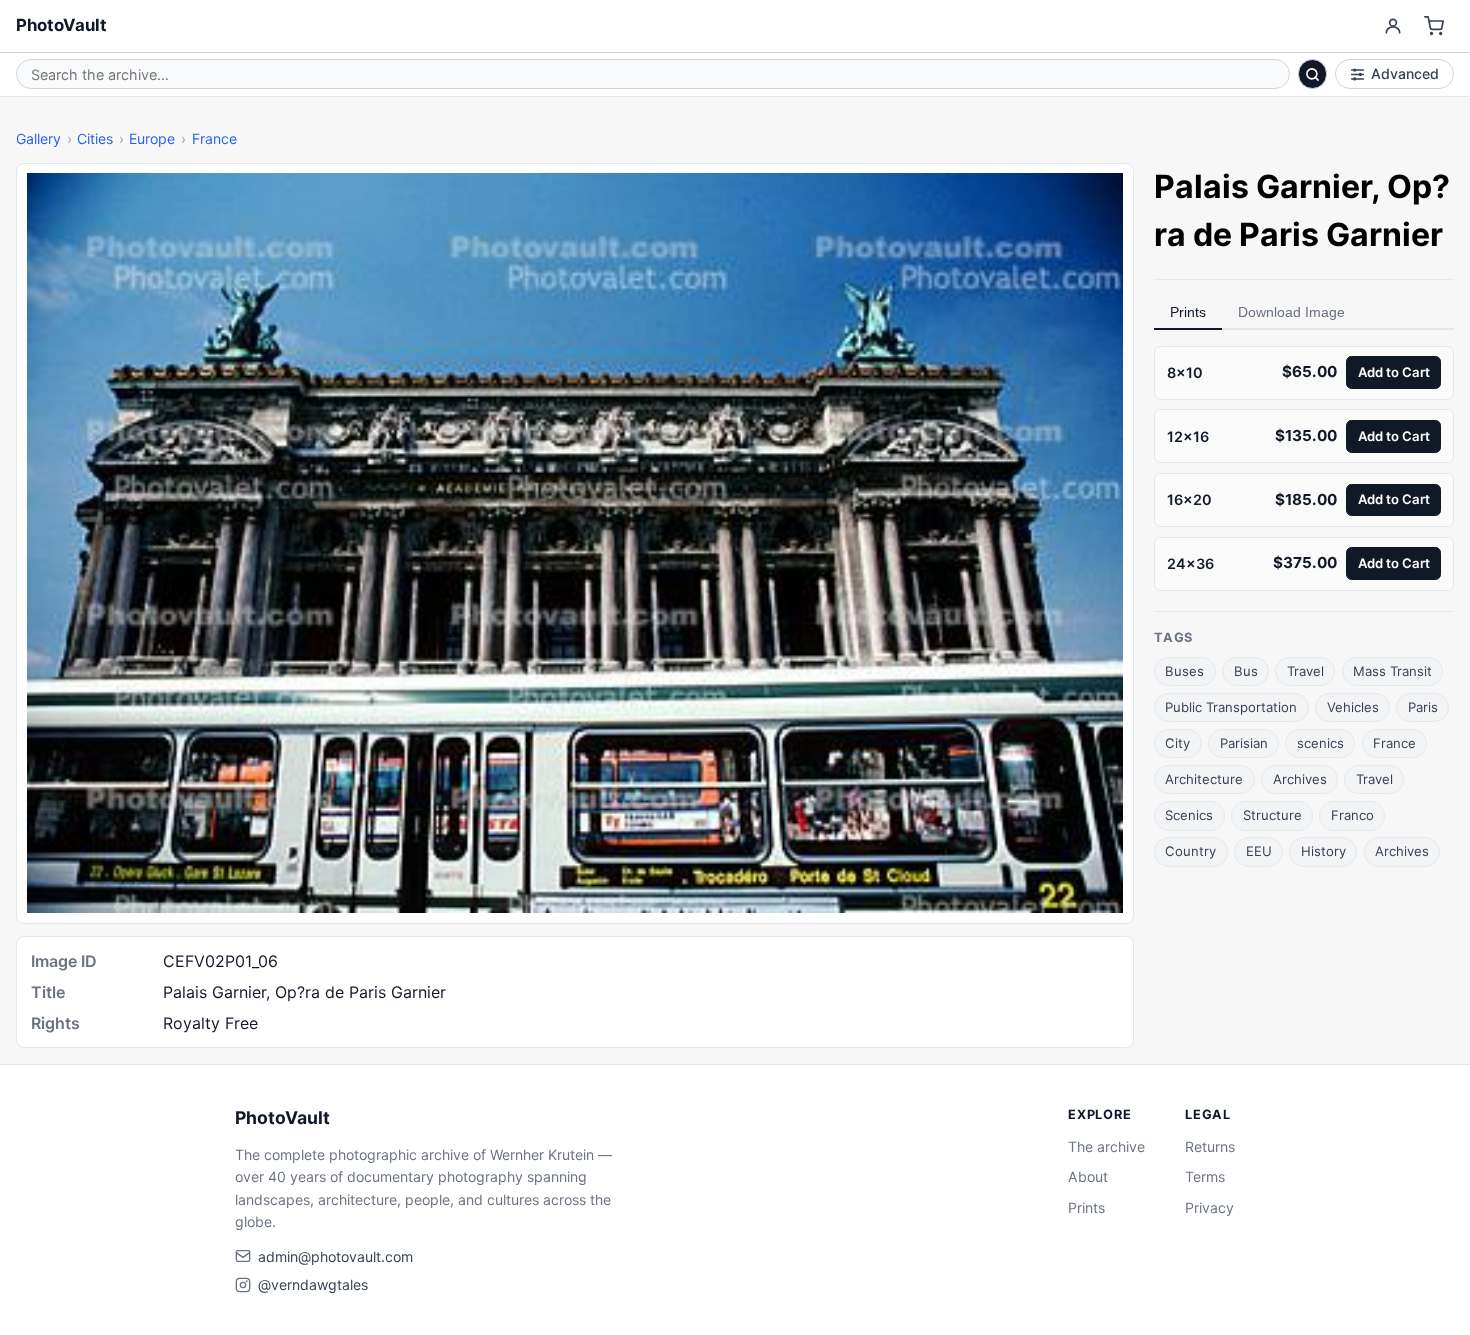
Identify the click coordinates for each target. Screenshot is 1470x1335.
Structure (1272, 815)
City (1177, 743)
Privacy (1209, 1207)
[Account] (1392, 26)
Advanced (1405, 73)
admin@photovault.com (335, 1256)
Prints (1188, 312)
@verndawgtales (313, 1284)
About (1088, 1176)
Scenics (1189, 815)
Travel (1305, 671)
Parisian (1244, 743)
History (1323, 851)
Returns (1210, 1146)
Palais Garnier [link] (1262, 186)
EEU (1259, 851)
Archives (1300, 779)
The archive (1106, 1146)
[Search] (1313, 74)
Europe (152, 138)
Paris (1423, 707)
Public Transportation (1231, 707)
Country (1190, 851)
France (214, 138)
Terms (1205, 1176)
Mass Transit (1392, 671)
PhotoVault (61, 25)
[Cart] (1434, 26)
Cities (95, 138)
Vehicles (1353, 707)
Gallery (38, 138)
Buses (1184, 671)
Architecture (1204, 779)
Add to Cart (1394, 372)
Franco (1352, 815)
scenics (1320, 743)
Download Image (1291, 312)
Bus (1246, 671)
